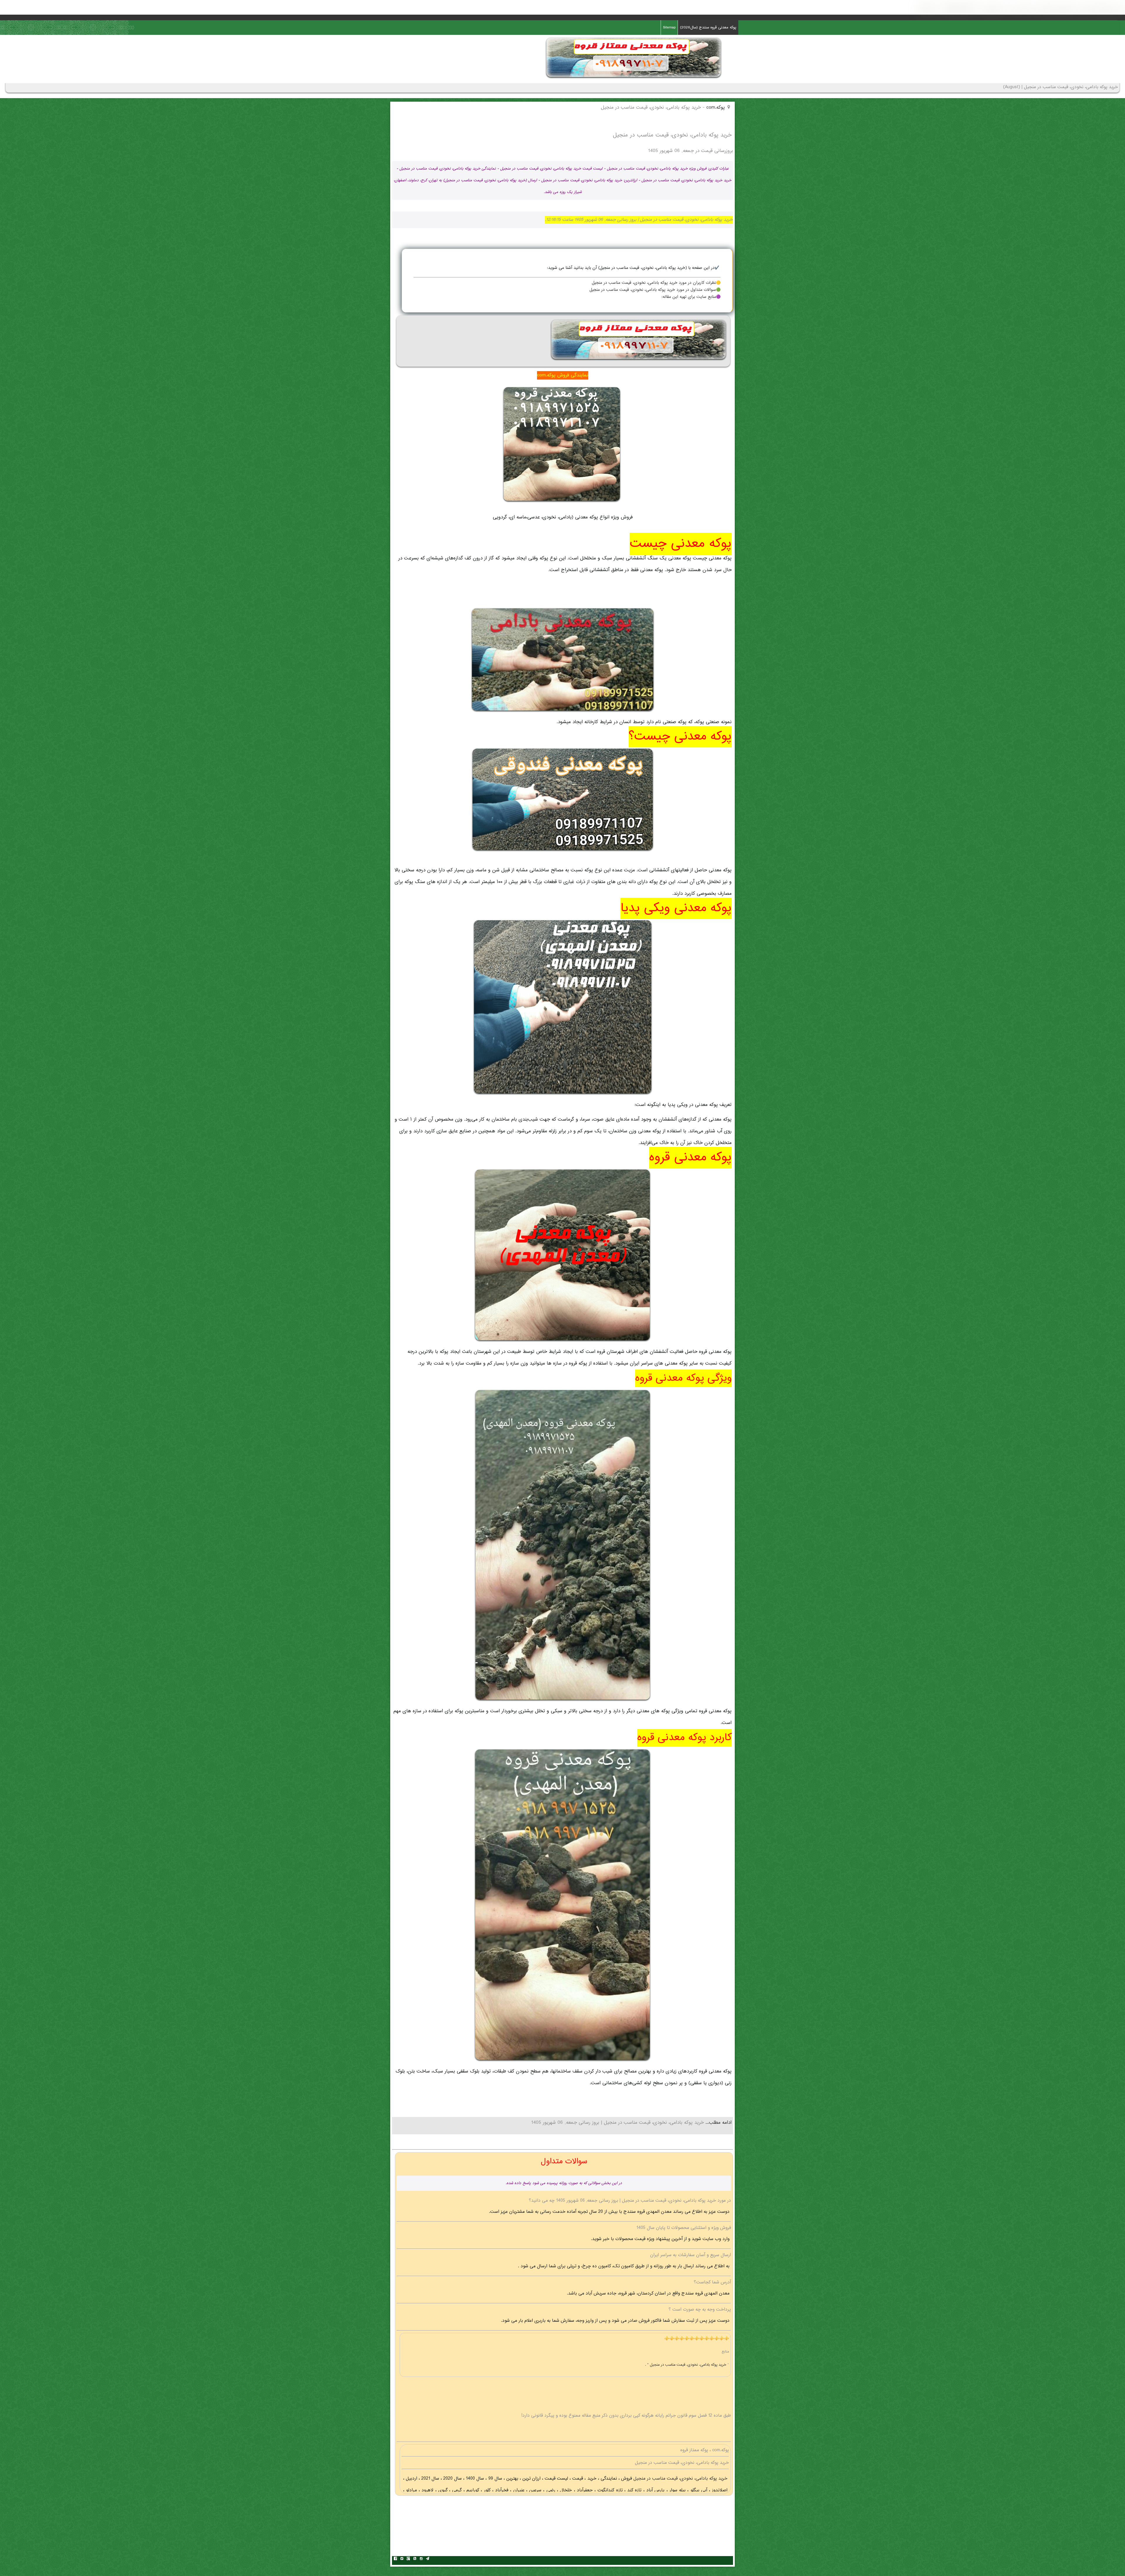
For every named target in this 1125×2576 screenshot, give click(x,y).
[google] (408, 2559)
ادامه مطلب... (718, 2123)
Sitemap (669, 28)
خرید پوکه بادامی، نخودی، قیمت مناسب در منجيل (680, 2479)
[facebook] (395, 2559)
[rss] (415, 2559)
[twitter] (402, 2559)
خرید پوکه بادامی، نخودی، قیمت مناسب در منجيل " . (686, 2365)
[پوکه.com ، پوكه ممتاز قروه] (634, 79)
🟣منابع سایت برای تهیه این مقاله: (691, 297)
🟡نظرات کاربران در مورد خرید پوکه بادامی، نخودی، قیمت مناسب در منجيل (656, 283)
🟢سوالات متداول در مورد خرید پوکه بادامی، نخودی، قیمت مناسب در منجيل (655, 290)
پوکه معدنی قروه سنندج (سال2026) (708, 28)
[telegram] (427, 2559)
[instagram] (421, 2559)
